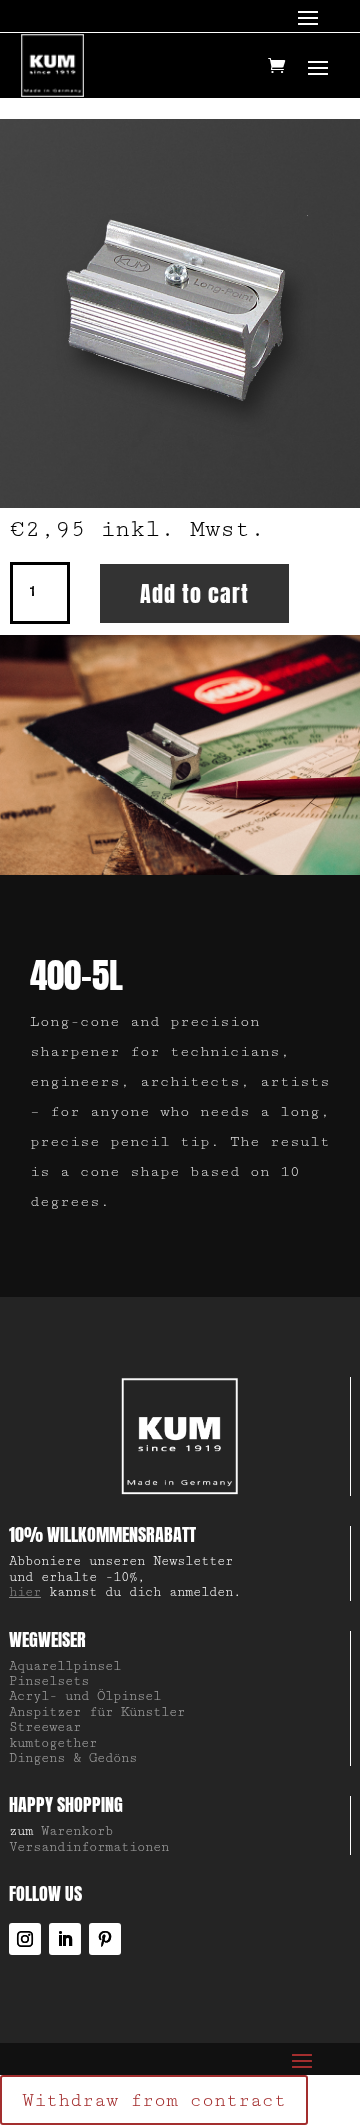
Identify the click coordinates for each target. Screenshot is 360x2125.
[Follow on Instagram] (25, 1939)
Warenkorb (77, 1831)
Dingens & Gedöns (73, 1758)
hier (25, 1592)
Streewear (45, 1727)
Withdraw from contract (154, 2100)
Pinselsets (49, 1681)
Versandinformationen (89, 1847)
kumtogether (53, 1743)
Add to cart (194, 593)
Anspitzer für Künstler (97, 1712)
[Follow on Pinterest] (105, 1939)
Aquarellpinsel (65, 1666)
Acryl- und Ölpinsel (85, 1696)
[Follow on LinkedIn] (65, 1939)
